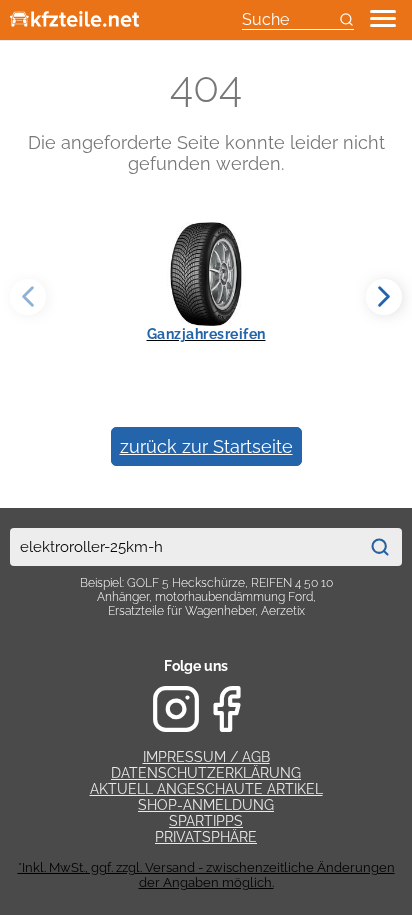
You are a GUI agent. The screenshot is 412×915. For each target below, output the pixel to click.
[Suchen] (380, 547)
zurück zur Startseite (206, 446)
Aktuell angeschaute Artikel (206, 789)
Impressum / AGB (206, 757)
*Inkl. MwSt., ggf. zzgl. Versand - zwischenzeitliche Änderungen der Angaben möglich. (206, 875)
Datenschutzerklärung (206, 773)
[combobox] (184, 547)
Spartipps (206, 821)
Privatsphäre (206, 837)
